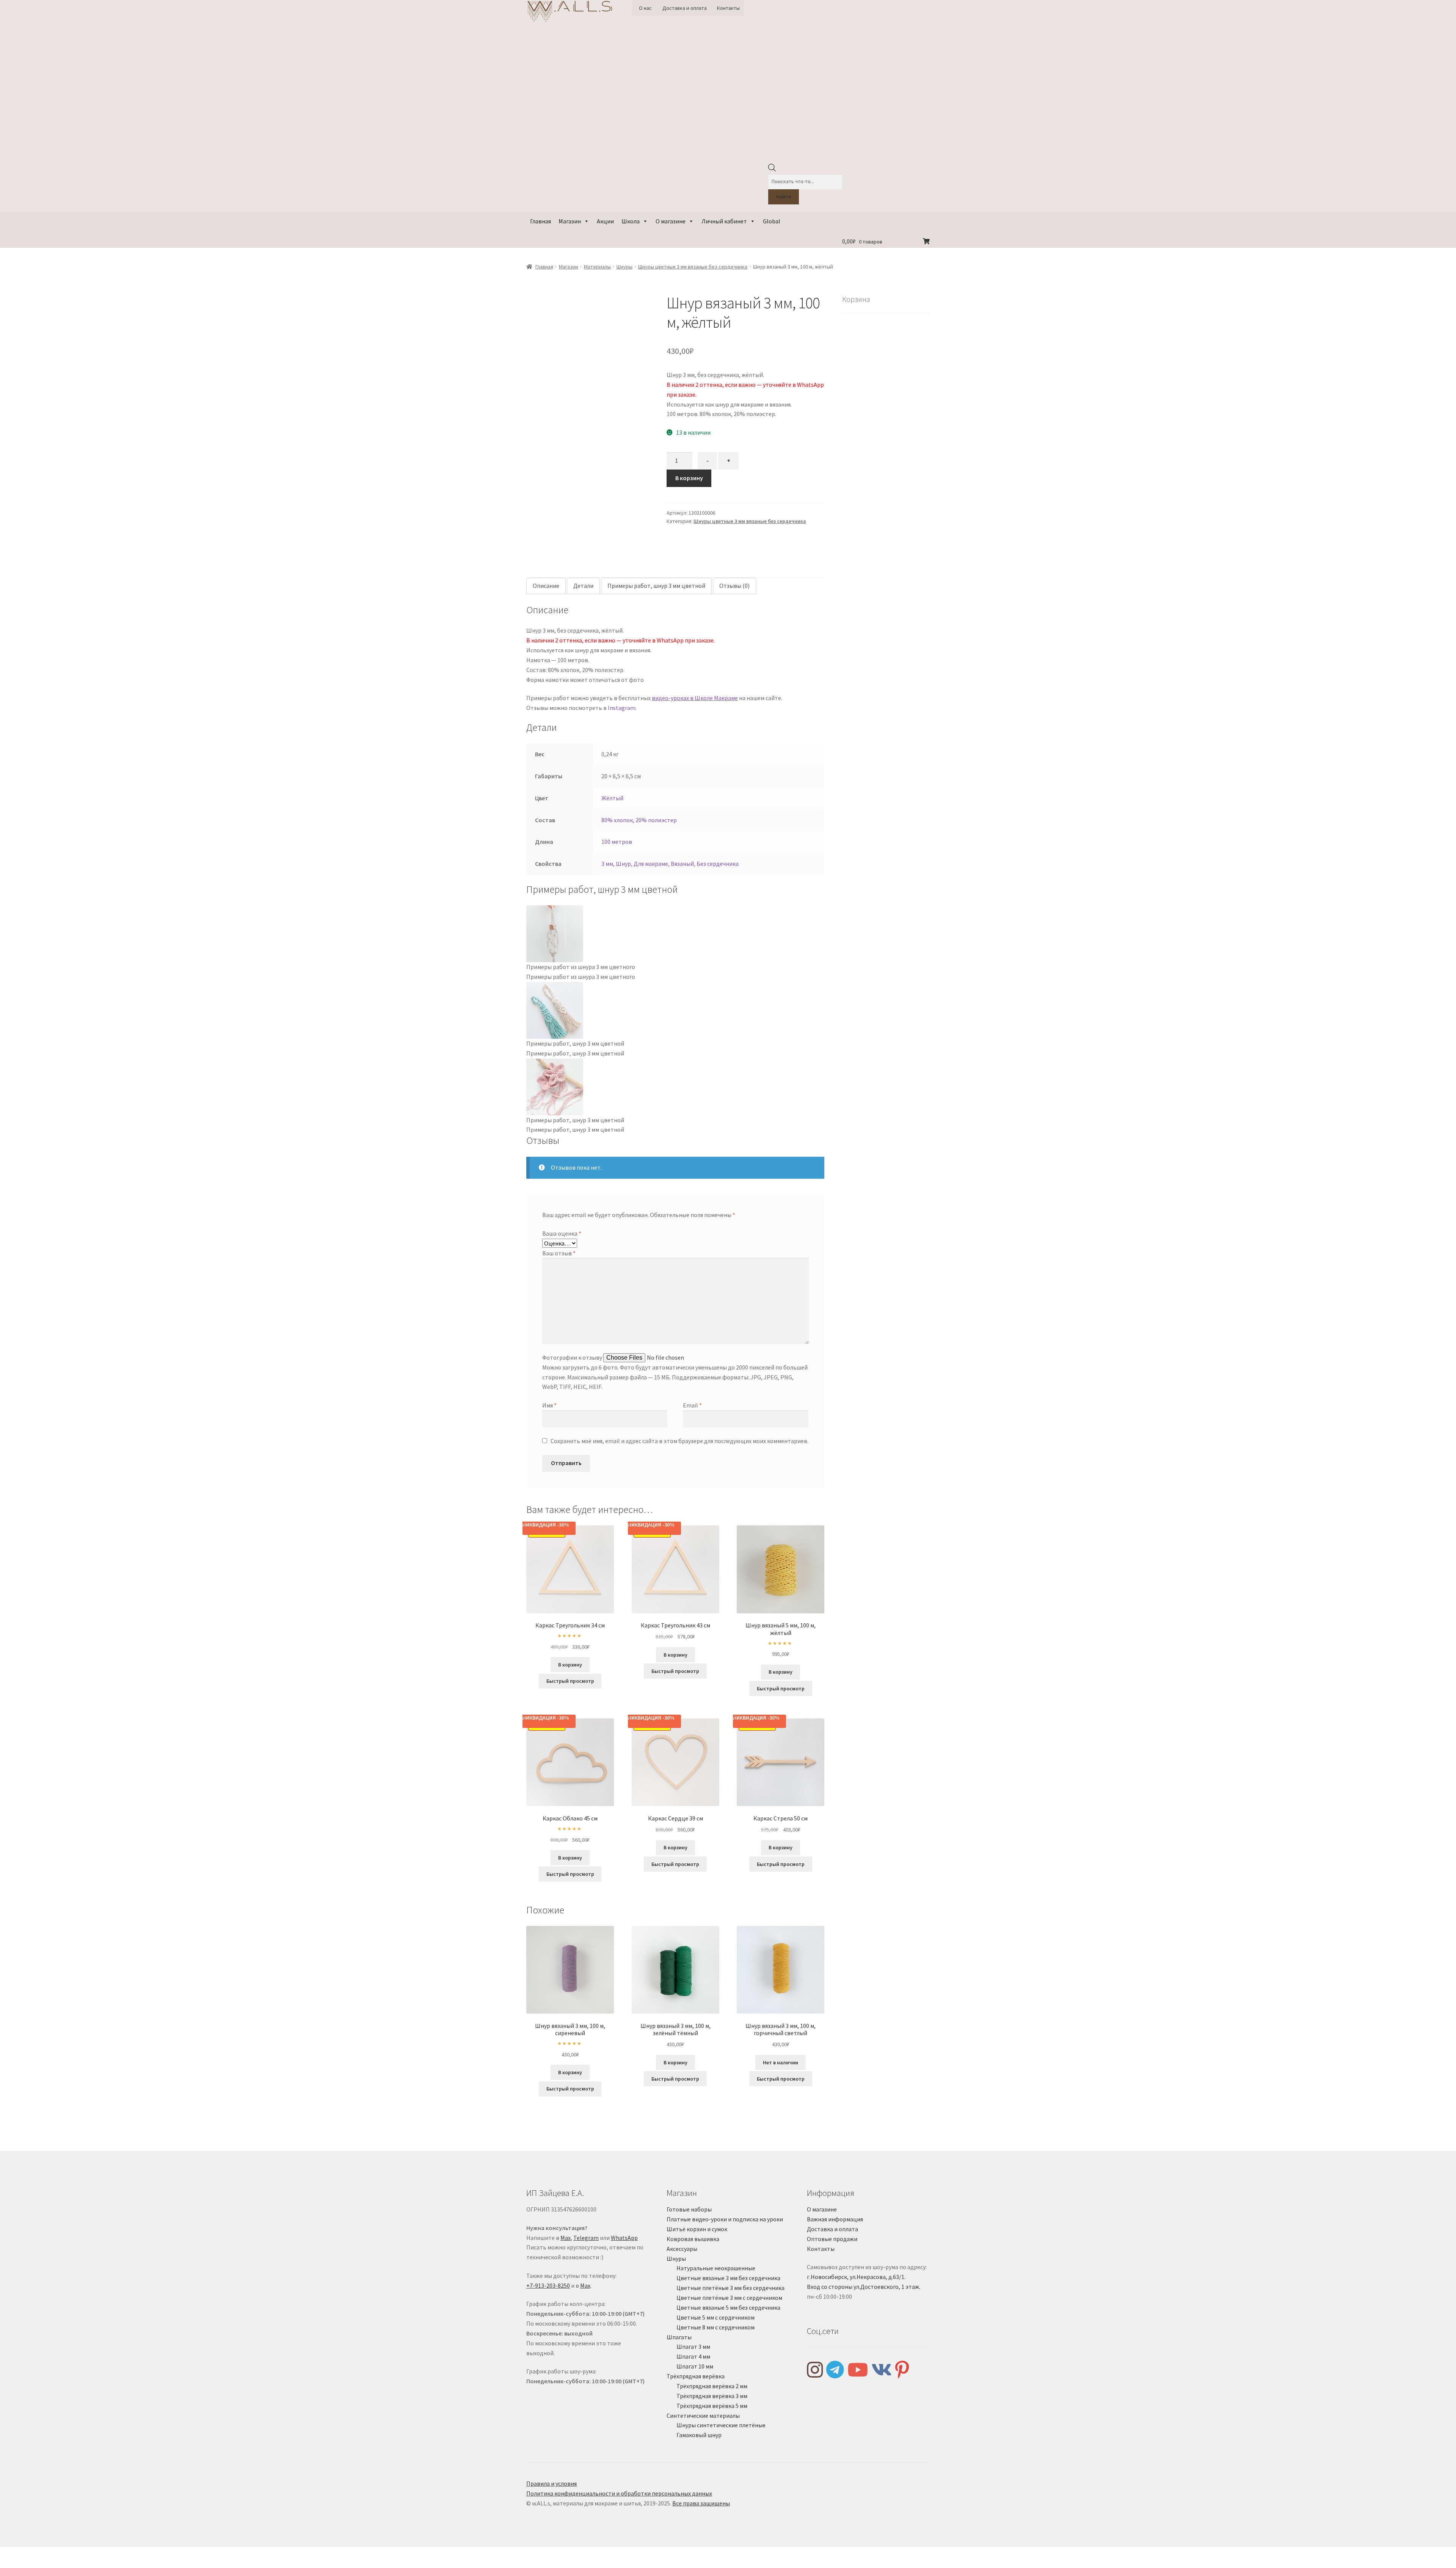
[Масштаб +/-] (9, 2554)
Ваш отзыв (559, 1253)
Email (692, 1405)
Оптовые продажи (832, 2239)
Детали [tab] (583, 586)
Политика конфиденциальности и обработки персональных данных (619, 2493)
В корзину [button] (570, 1665)
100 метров (617, 842)
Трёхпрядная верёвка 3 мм (712, 2396)
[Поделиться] (45, 2554)
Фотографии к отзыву (572, 1357)
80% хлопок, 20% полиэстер (639, 820)
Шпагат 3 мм (693, 2347)
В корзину (689, 478)
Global (772, 221)
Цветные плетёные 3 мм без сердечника (730, 2288)
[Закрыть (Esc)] (64, 2554)
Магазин (570, 221)
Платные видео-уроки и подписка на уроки (725, 2219)
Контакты (728, 8)
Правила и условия (551, 2483)
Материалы (597, 267)
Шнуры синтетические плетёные (721, 2425)
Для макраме (651, 864)
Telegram (586, 2238)
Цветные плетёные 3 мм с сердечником (729, 2298)
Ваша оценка (562, 1233)
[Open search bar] (772, 170)
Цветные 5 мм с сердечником (715, 2317)
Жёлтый (612, 798)
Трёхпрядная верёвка (696, 2376)
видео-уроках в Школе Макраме (695, 698)
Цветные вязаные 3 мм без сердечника (728, 2278)
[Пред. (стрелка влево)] (9, 2564)
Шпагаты (679, 2337)
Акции (605, 221)
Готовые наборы (689, 2209)
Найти (784, 196)
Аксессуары (682, 2249)
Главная (541, 221)
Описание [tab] (546, 586)
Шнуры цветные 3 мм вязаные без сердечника (693, 267)
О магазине (671, 221)
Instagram (622, 708)
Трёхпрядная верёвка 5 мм (712, 2406)
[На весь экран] (27, 2554)
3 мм (607, 864)
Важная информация (835, 2219)
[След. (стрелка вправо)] (27, 2564)
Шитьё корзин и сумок (697, 2229)
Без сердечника (718, 864)
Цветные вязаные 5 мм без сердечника (728, 2307)
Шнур (623, 864)
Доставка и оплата (685, 8)
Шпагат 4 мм (693, 2356)
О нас (645, 8)
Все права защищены (701, 2503)
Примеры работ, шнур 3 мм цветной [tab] (656, 586)
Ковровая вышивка (693, 2239)
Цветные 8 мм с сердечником (715, 2327)
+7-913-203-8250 (548, 2285)
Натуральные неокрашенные (716, 2268)
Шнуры (624, 267)
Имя (549, 1405)
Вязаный (682, 864)
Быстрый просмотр (570, 1681)
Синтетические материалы (703, 2416)
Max (566, 2238)
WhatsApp (624, 2238)
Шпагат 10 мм (695, 2366)
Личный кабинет (724, 221)
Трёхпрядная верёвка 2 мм (712, 2386)
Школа (631, 221)
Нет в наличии (781, 2062)
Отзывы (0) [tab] (734, 586)
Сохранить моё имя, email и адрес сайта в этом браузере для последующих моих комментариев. (679, 1441)
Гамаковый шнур (699, 2435)
